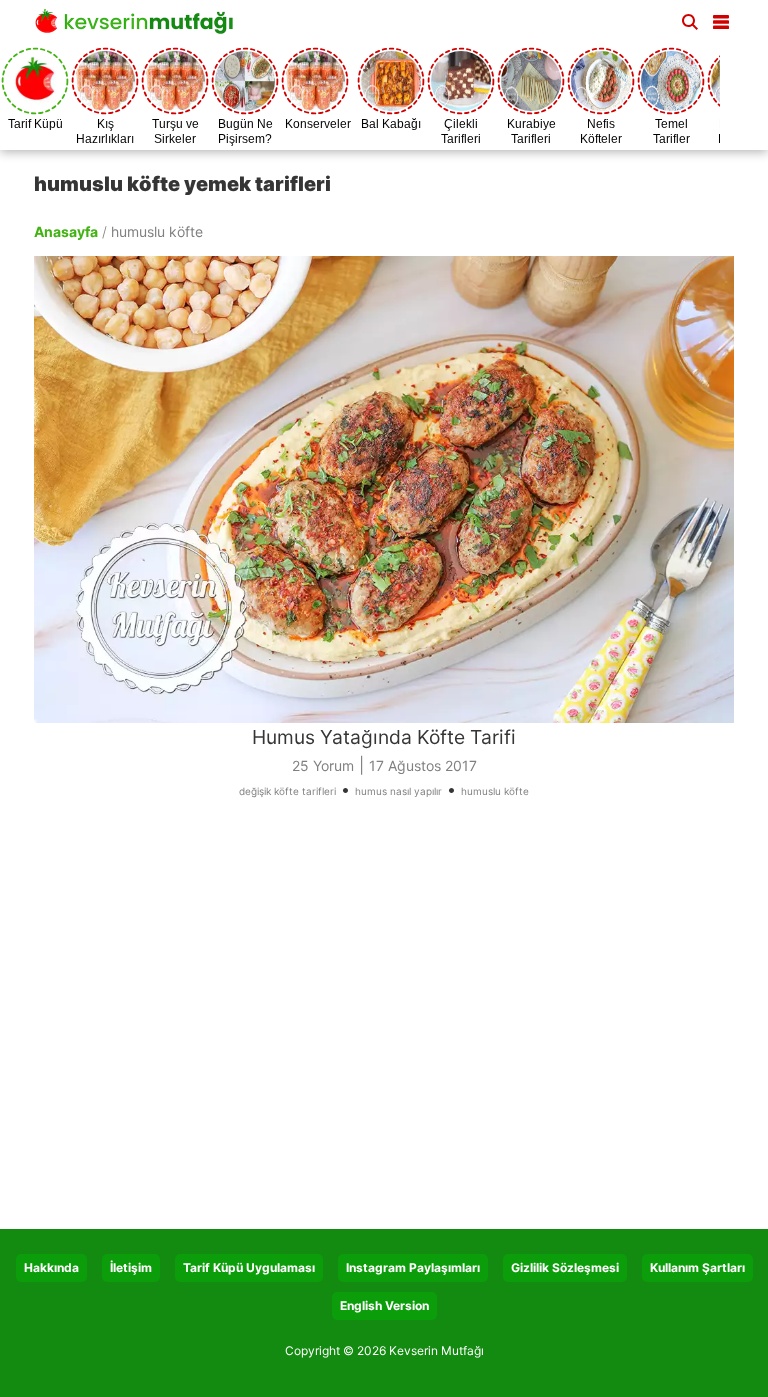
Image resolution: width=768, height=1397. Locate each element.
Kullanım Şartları (697, 1267)
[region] (384, 1021)
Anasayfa (66, 231)
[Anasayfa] (139, 27)
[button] (721, 18)
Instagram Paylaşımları (413, 1267)
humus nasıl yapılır (398, 791)
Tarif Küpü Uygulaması (249, 1267)
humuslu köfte (495, 791)
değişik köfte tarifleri (287, 791)
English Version (384, 1305)
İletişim (131, 1267)
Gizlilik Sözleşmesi (565, 1267)
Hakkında (51, 1267)
